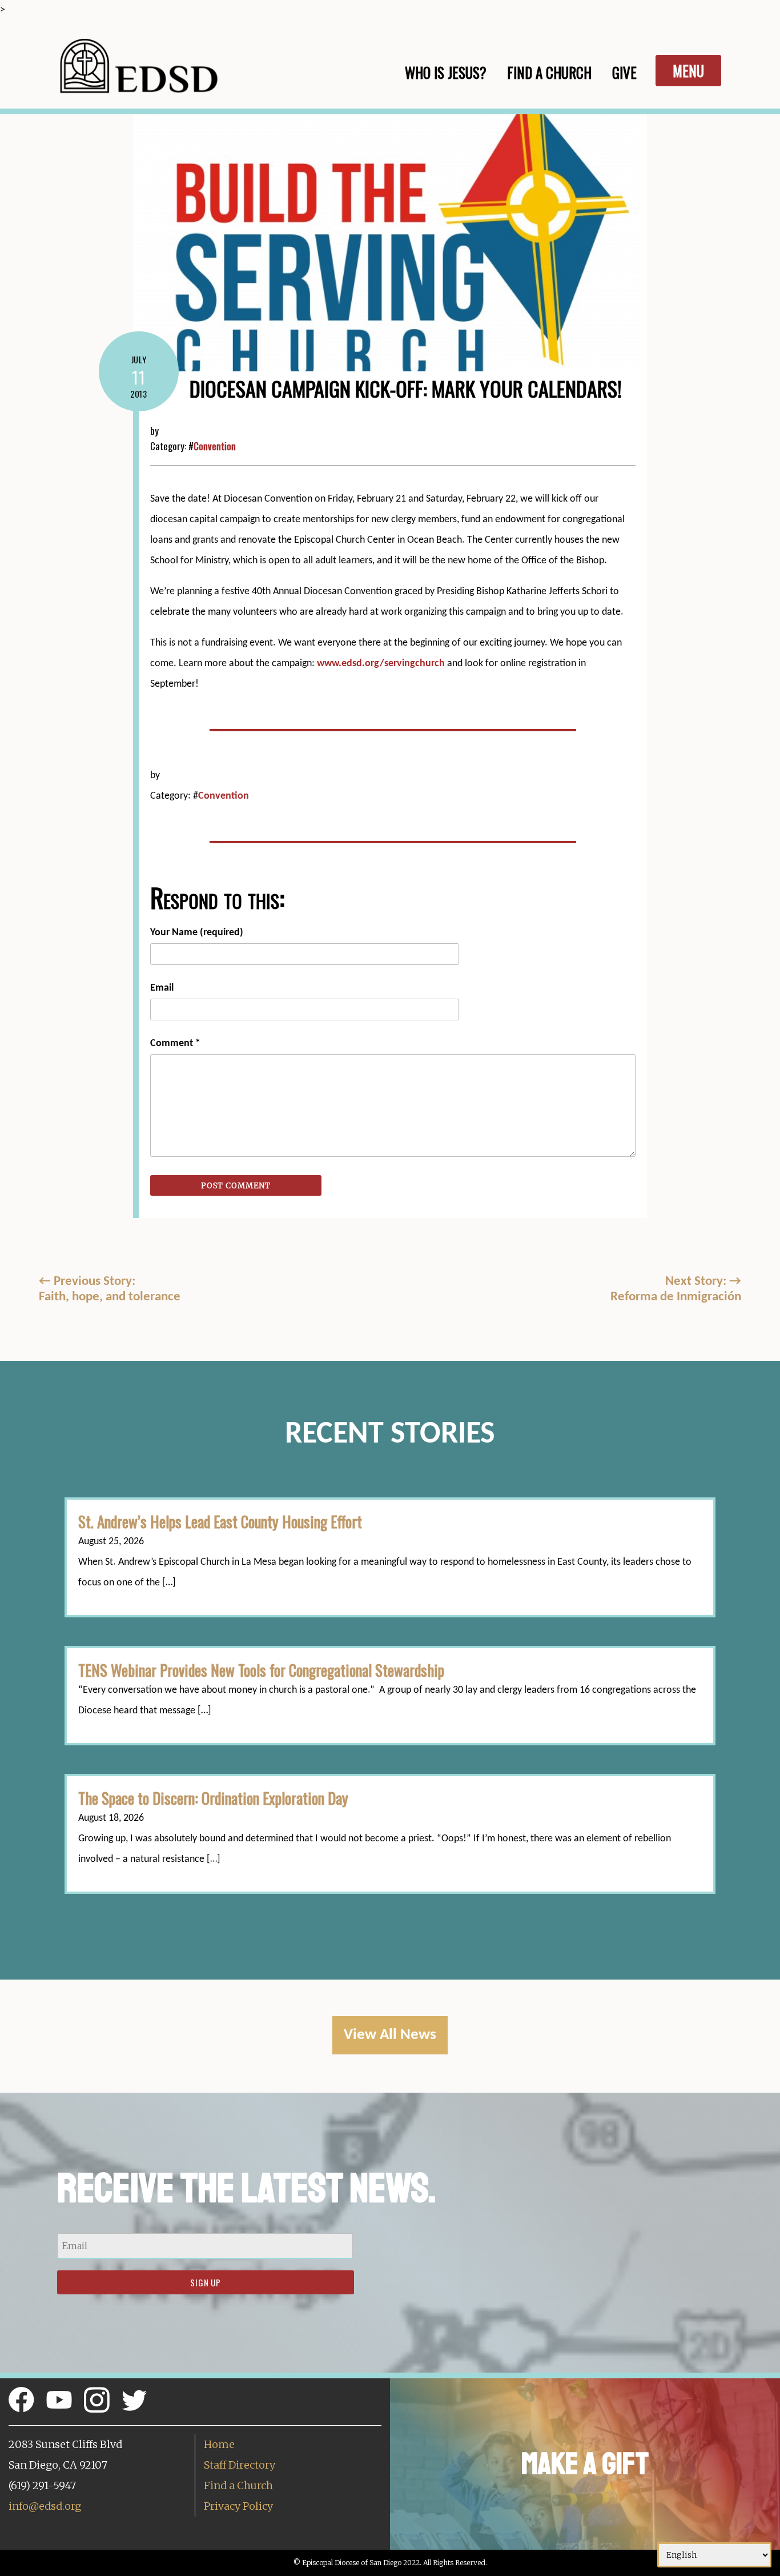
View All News (390, 2035)
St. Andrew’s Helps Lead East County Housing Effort (220, 1521)
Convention (215, 446)
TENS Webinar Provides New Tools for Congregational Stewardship (261, 1670)
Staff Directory (240, 2465)
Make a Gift (585, 2464)
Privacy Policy (238, 2506)
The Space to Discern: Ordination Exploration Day (213, 1798)
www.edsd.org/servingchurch (382, 664)
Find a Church (238, 2485)
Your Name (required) (197, 933)
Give (624, 72)
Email (162, 988)
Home (219, 2444)
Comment (175, 1043)
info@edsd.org (45, 2506)
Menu (688, 71)
